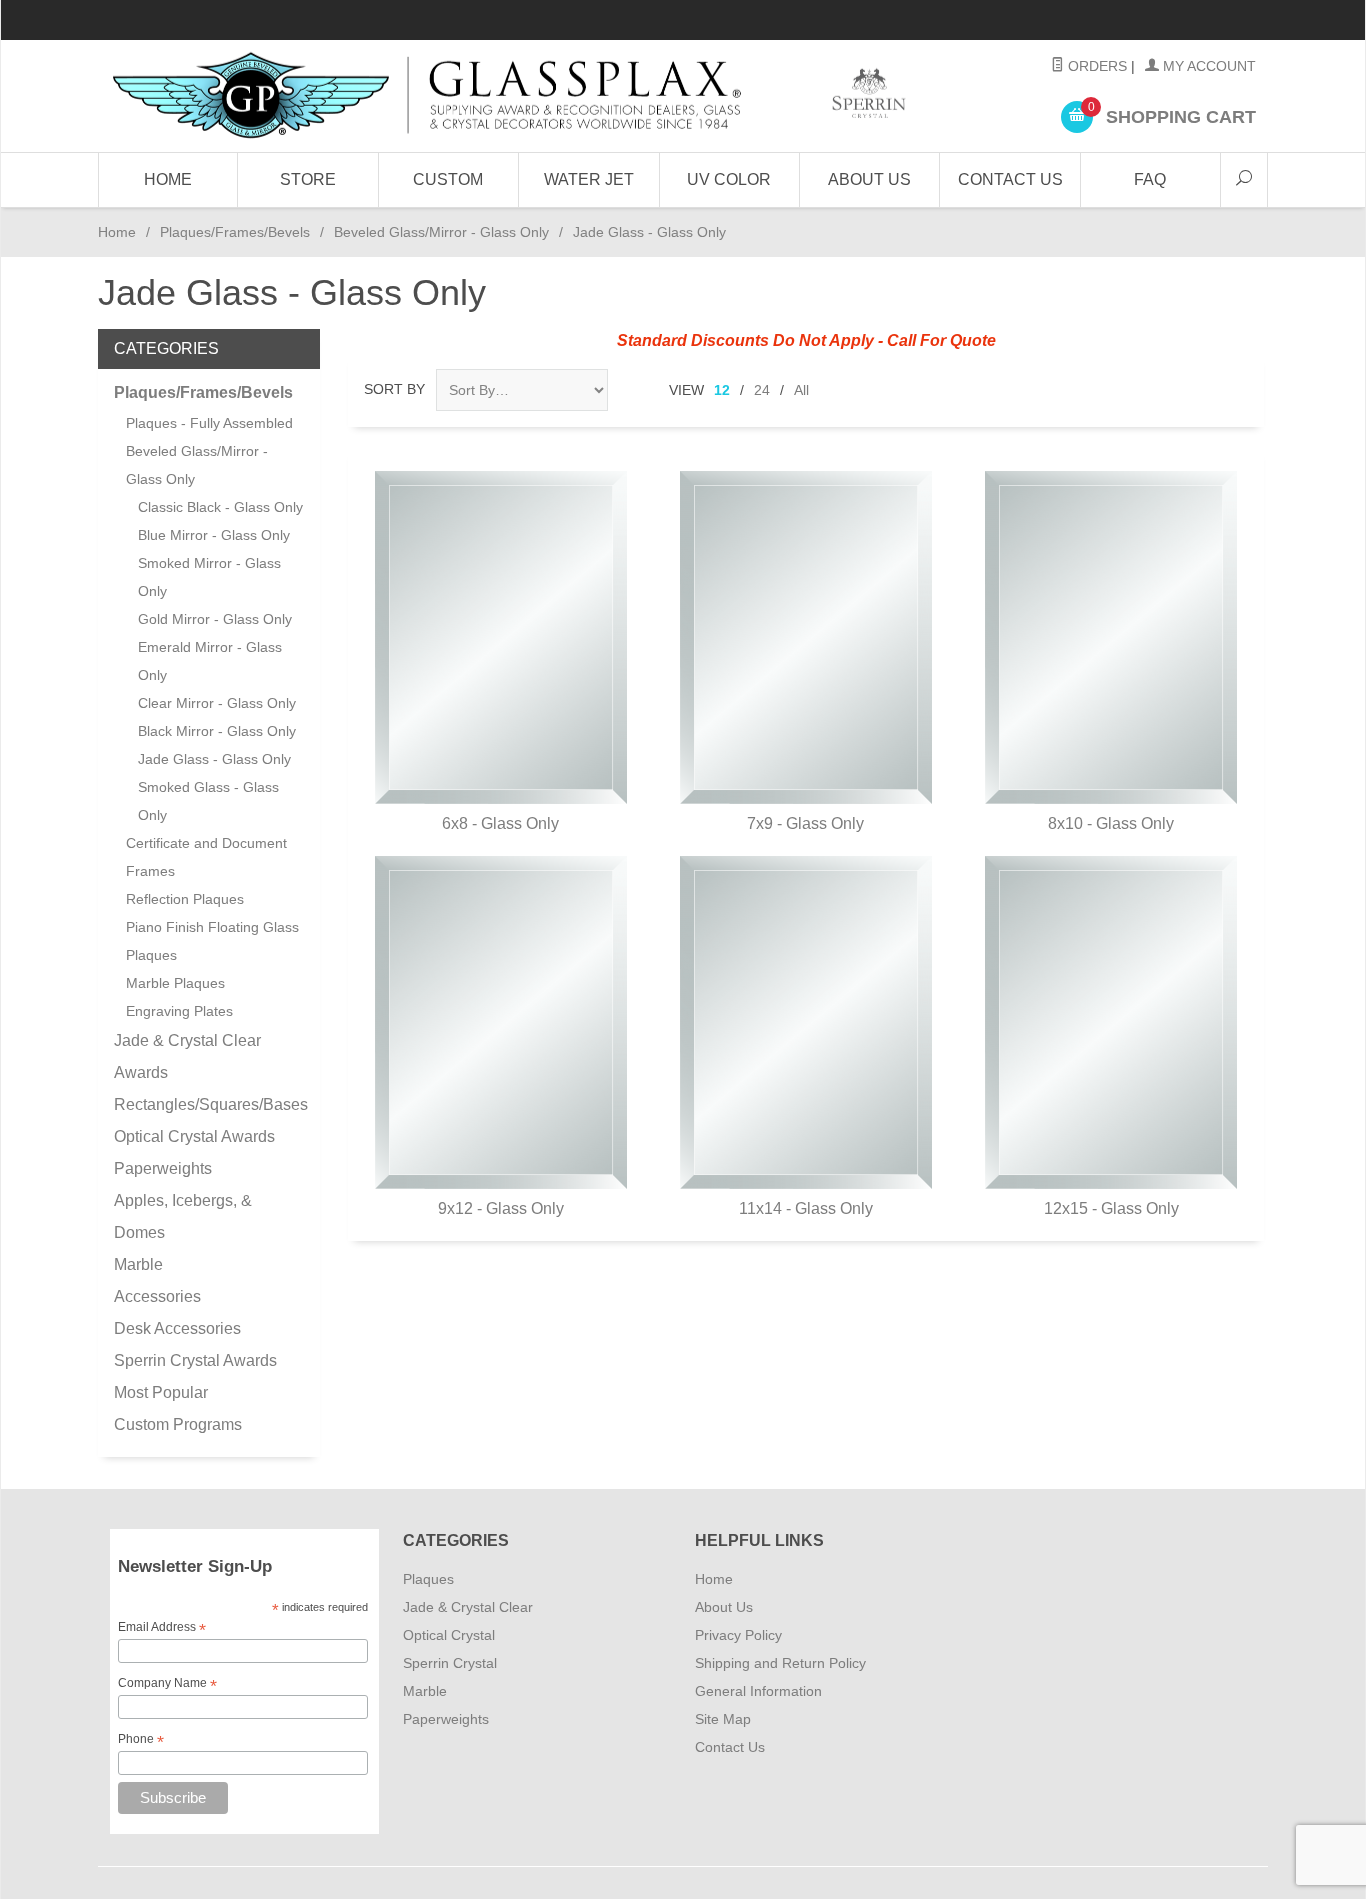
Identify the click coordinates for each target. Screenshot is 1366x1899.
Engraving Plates (179, 1011)
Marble (138, 1264)
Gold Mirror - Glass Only (215, 619)
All (801, 390)
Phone (141, 1740)
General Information (758, 1691)
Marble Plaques (175, 983)
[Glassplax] (507, 96)
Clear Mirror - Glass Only (217, 703)
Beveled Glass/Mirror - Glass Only (441, 232)
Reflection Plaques (185, 899)
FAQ (1150, 179)
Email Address (162, 1628)
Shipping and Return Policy (780, 1663)
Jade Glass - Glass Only (214, 759)
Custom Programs (178, 1424)
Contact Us (1010, 179)
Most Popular (161, 1392)
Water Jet (589, 179)
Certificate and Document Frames (206, 857)
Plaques (428, 1579)
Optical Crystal (449, 1635)
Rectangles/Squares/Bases (209, 1104)
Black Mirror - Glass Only (217, 731)
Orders (1095, 66)
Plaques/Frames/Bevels (235, 232)
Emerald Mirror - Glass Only (210, 661)
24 (762, 390)
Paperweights (163, 1168)
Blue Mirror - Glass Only (214, 535)
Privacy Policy (738, 1635)
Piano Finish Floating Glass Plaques (212, 941)
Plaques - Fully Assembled (209, 423)
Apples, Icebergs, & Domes (183, 1216)
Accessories (157, 1296)
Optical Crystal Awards (194, 1136)
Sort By (394, 389)
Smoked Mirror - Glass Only (209, 577)
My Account (1207, 66)
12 (722, 390)
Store (308, 179)
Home (168, 179)
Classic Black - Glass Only (220, 507)
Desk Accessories (177, 1328)
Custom (448, 179)
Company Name (167, 1684)
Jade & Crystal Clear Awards (187, 1056)
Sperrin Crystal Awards (195, 1360)
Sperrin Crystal (450, 1663)
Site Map (723, 1719)
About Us (869, 179)
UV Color (729, 179)
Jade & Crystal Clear (468, 1607)
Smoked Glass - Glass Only (208, 801)
